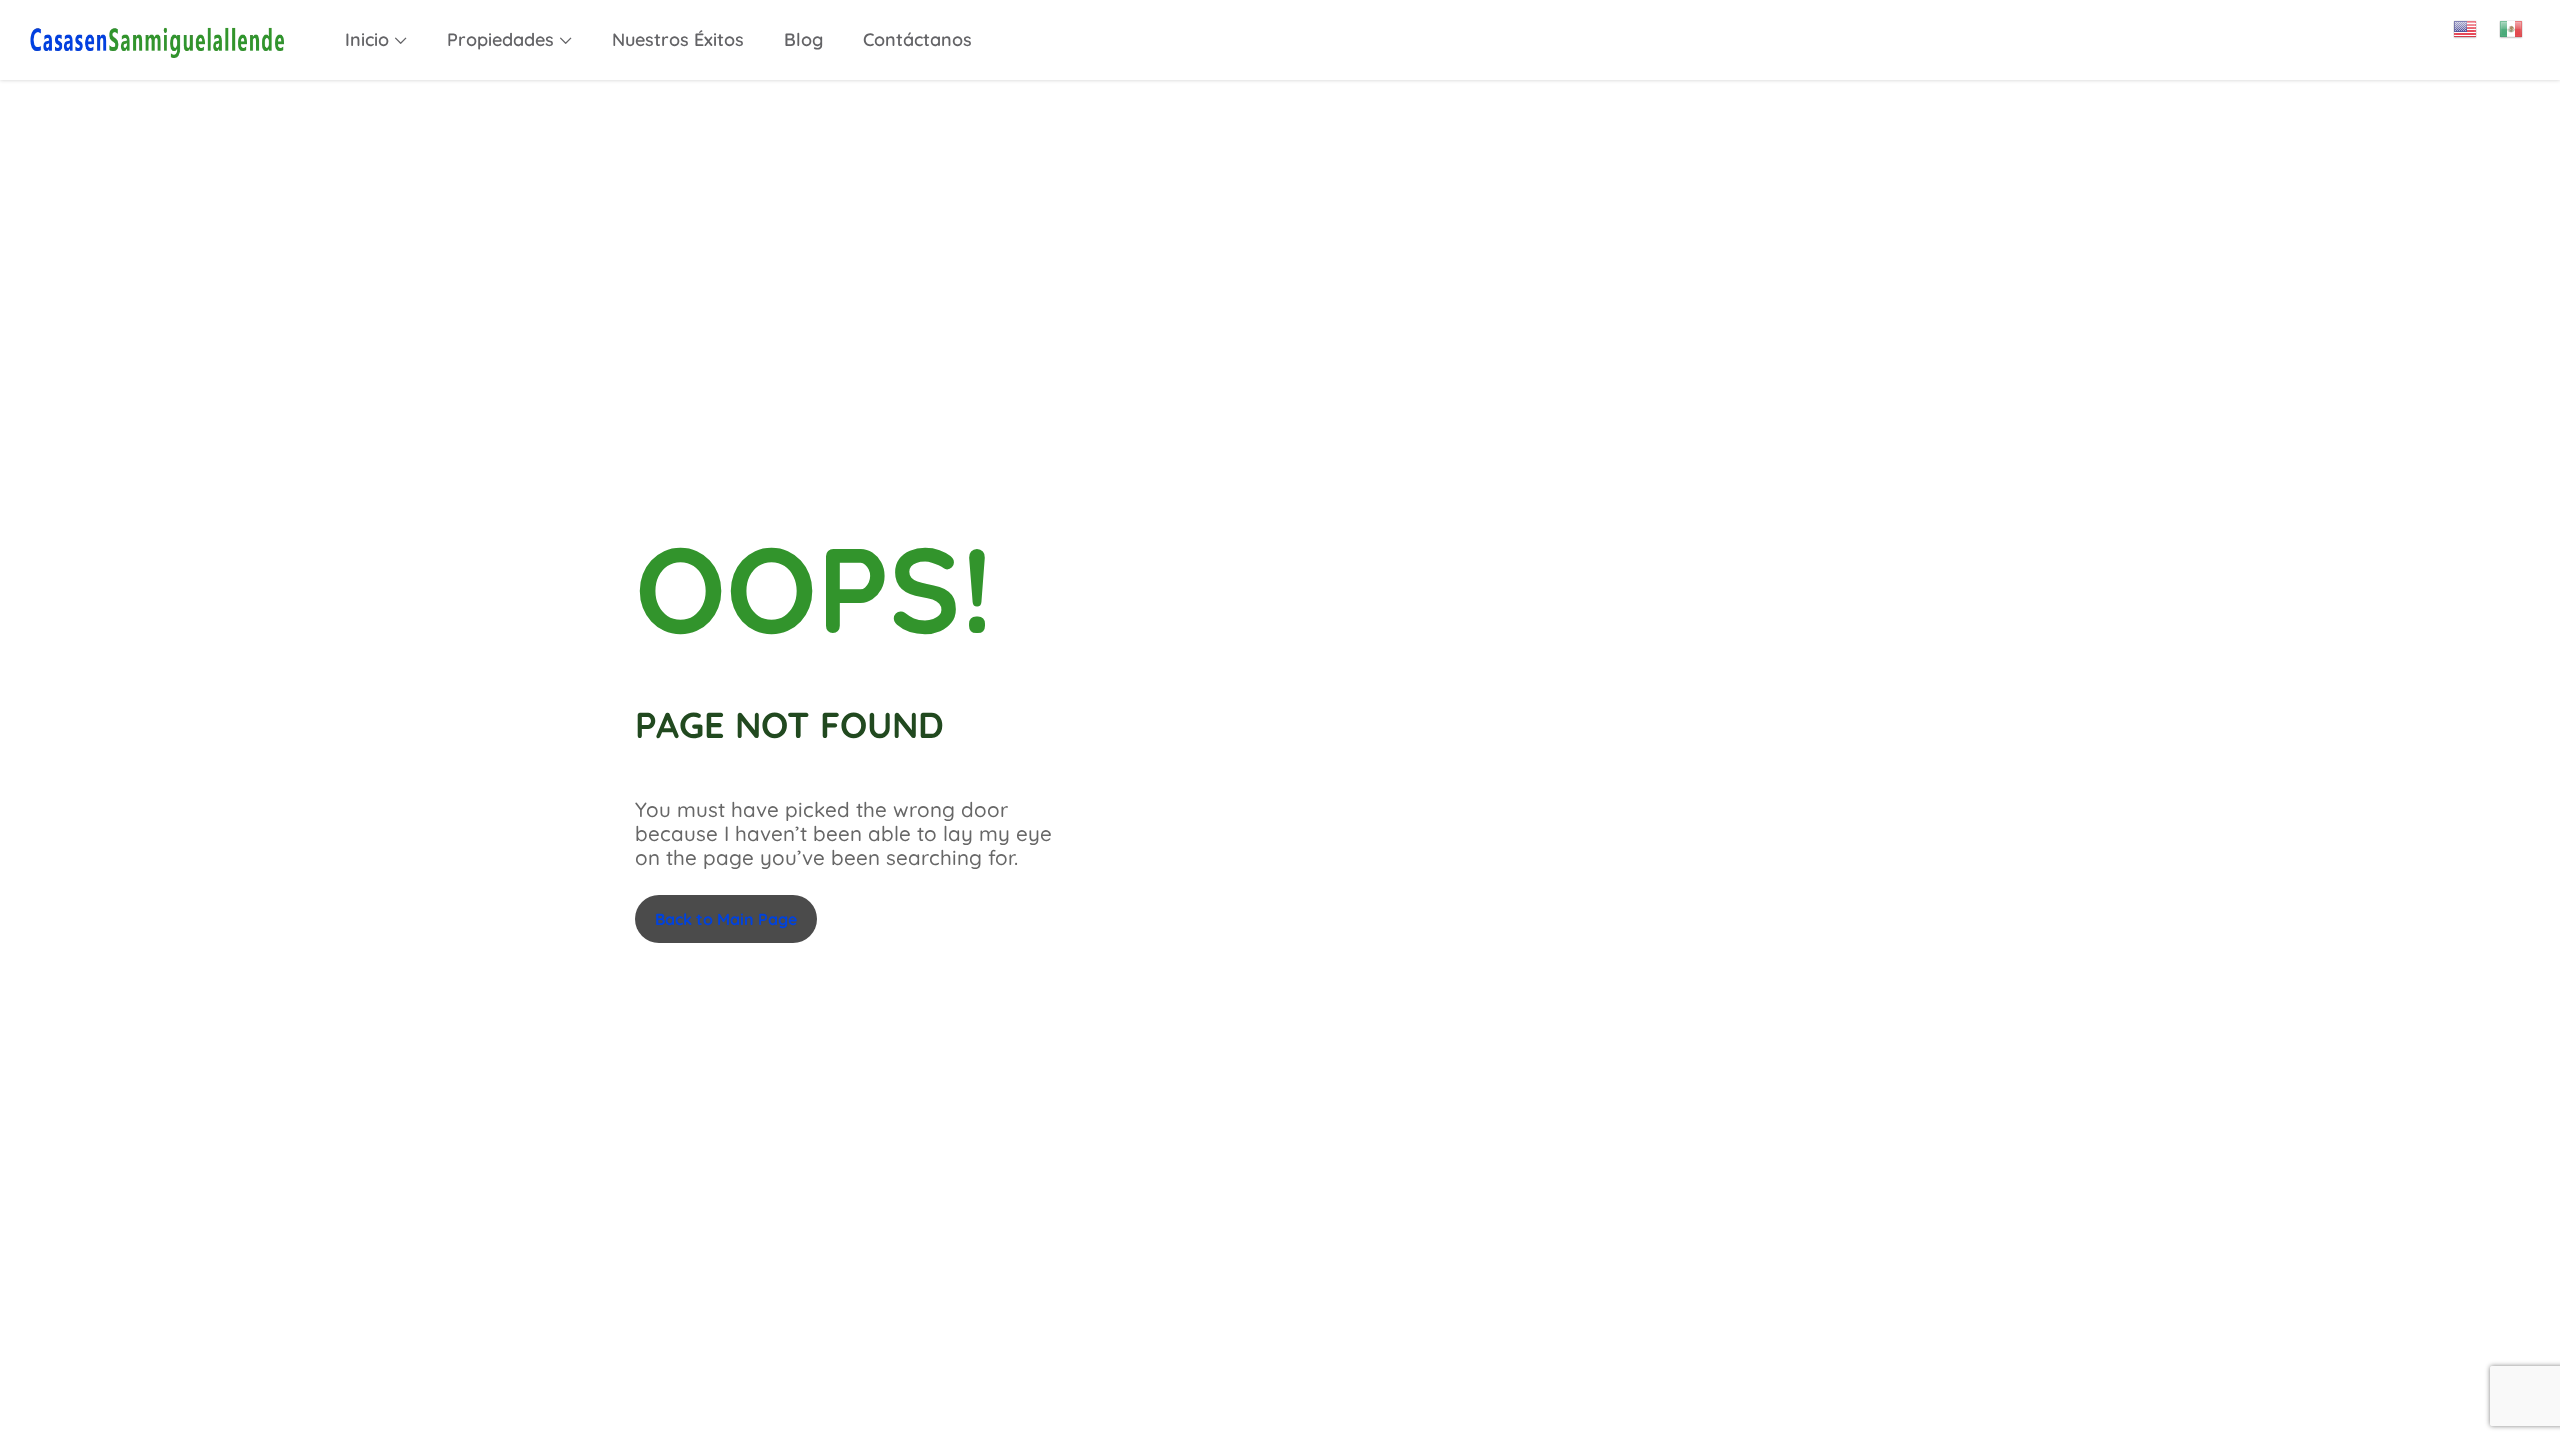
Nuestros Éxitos (678, 39)
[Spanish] (2522, 22)
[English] (2476, 22)
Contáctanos (917, 39)
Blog (803, 39)
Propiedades (500, 39)
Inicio (367, 39)
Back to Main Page (726, 919)
